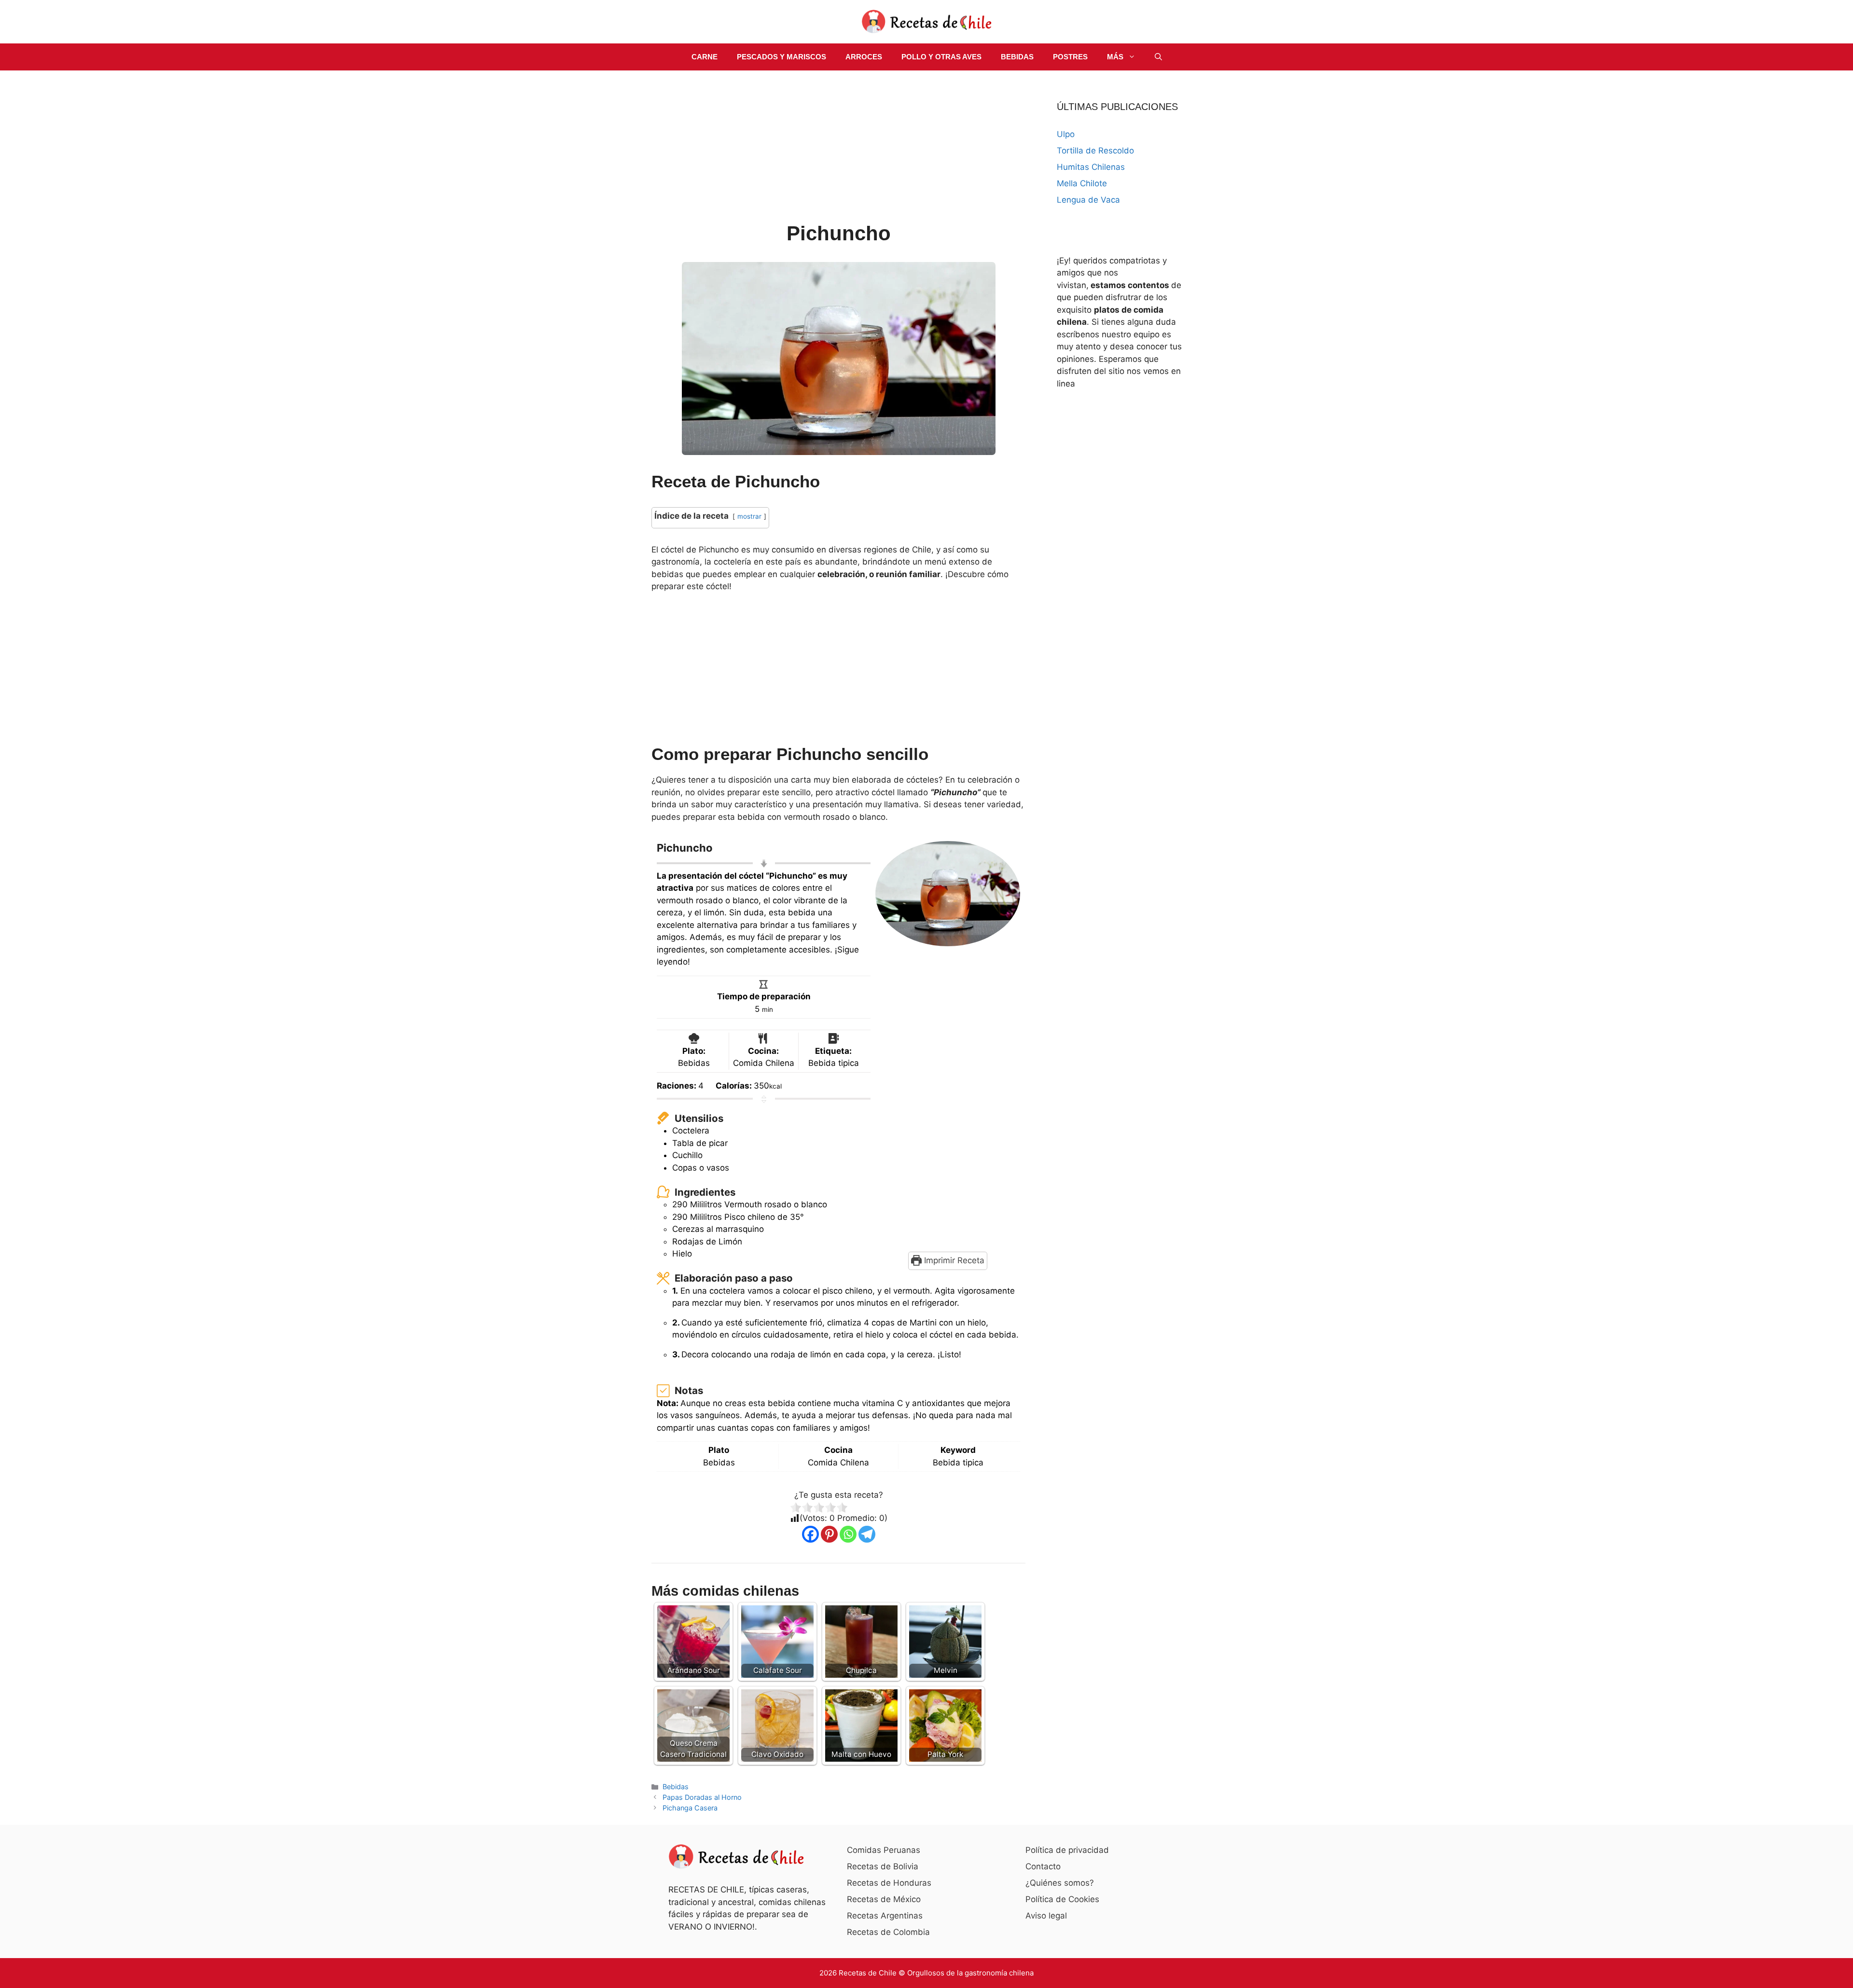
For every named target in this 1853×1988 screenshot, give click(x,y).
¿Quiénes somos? (1060, 1883)
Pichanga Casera (690, 1808)
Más (1115, 57)
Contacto (1043, 1866)
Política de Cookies (1062, 1899)
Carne (705, 57)
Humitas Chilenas (1091, 167)
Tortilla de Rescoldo (1095, 151)
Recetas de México (884, 1899)
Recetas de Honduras (889, 1883)
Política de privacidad (1067, 1850)
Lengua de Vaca (1088, 200)
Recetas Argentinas (885, 1916)
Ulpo (1066, 134)
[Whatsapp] (848, 1534)
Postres (1070, 57)
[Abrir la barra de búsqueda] (1158, 57)
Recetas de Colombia (888, 1932)
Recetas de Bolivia (883, 1866)
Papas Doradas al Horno (702, 1797)
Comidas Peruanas (884, 1850)
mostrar (749, 516)
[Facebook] (810, 1534)
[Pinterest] (829, 1534)
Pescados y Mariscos (781, 57)
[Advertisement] (838, 148)
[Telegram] (867, 1534)
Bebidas (1017, 57)
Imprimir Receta (953, 1260)
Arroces (864, 57)
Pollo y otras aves (941, 57)
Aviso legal (1046, 1916)
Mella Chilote (1082, 183)
